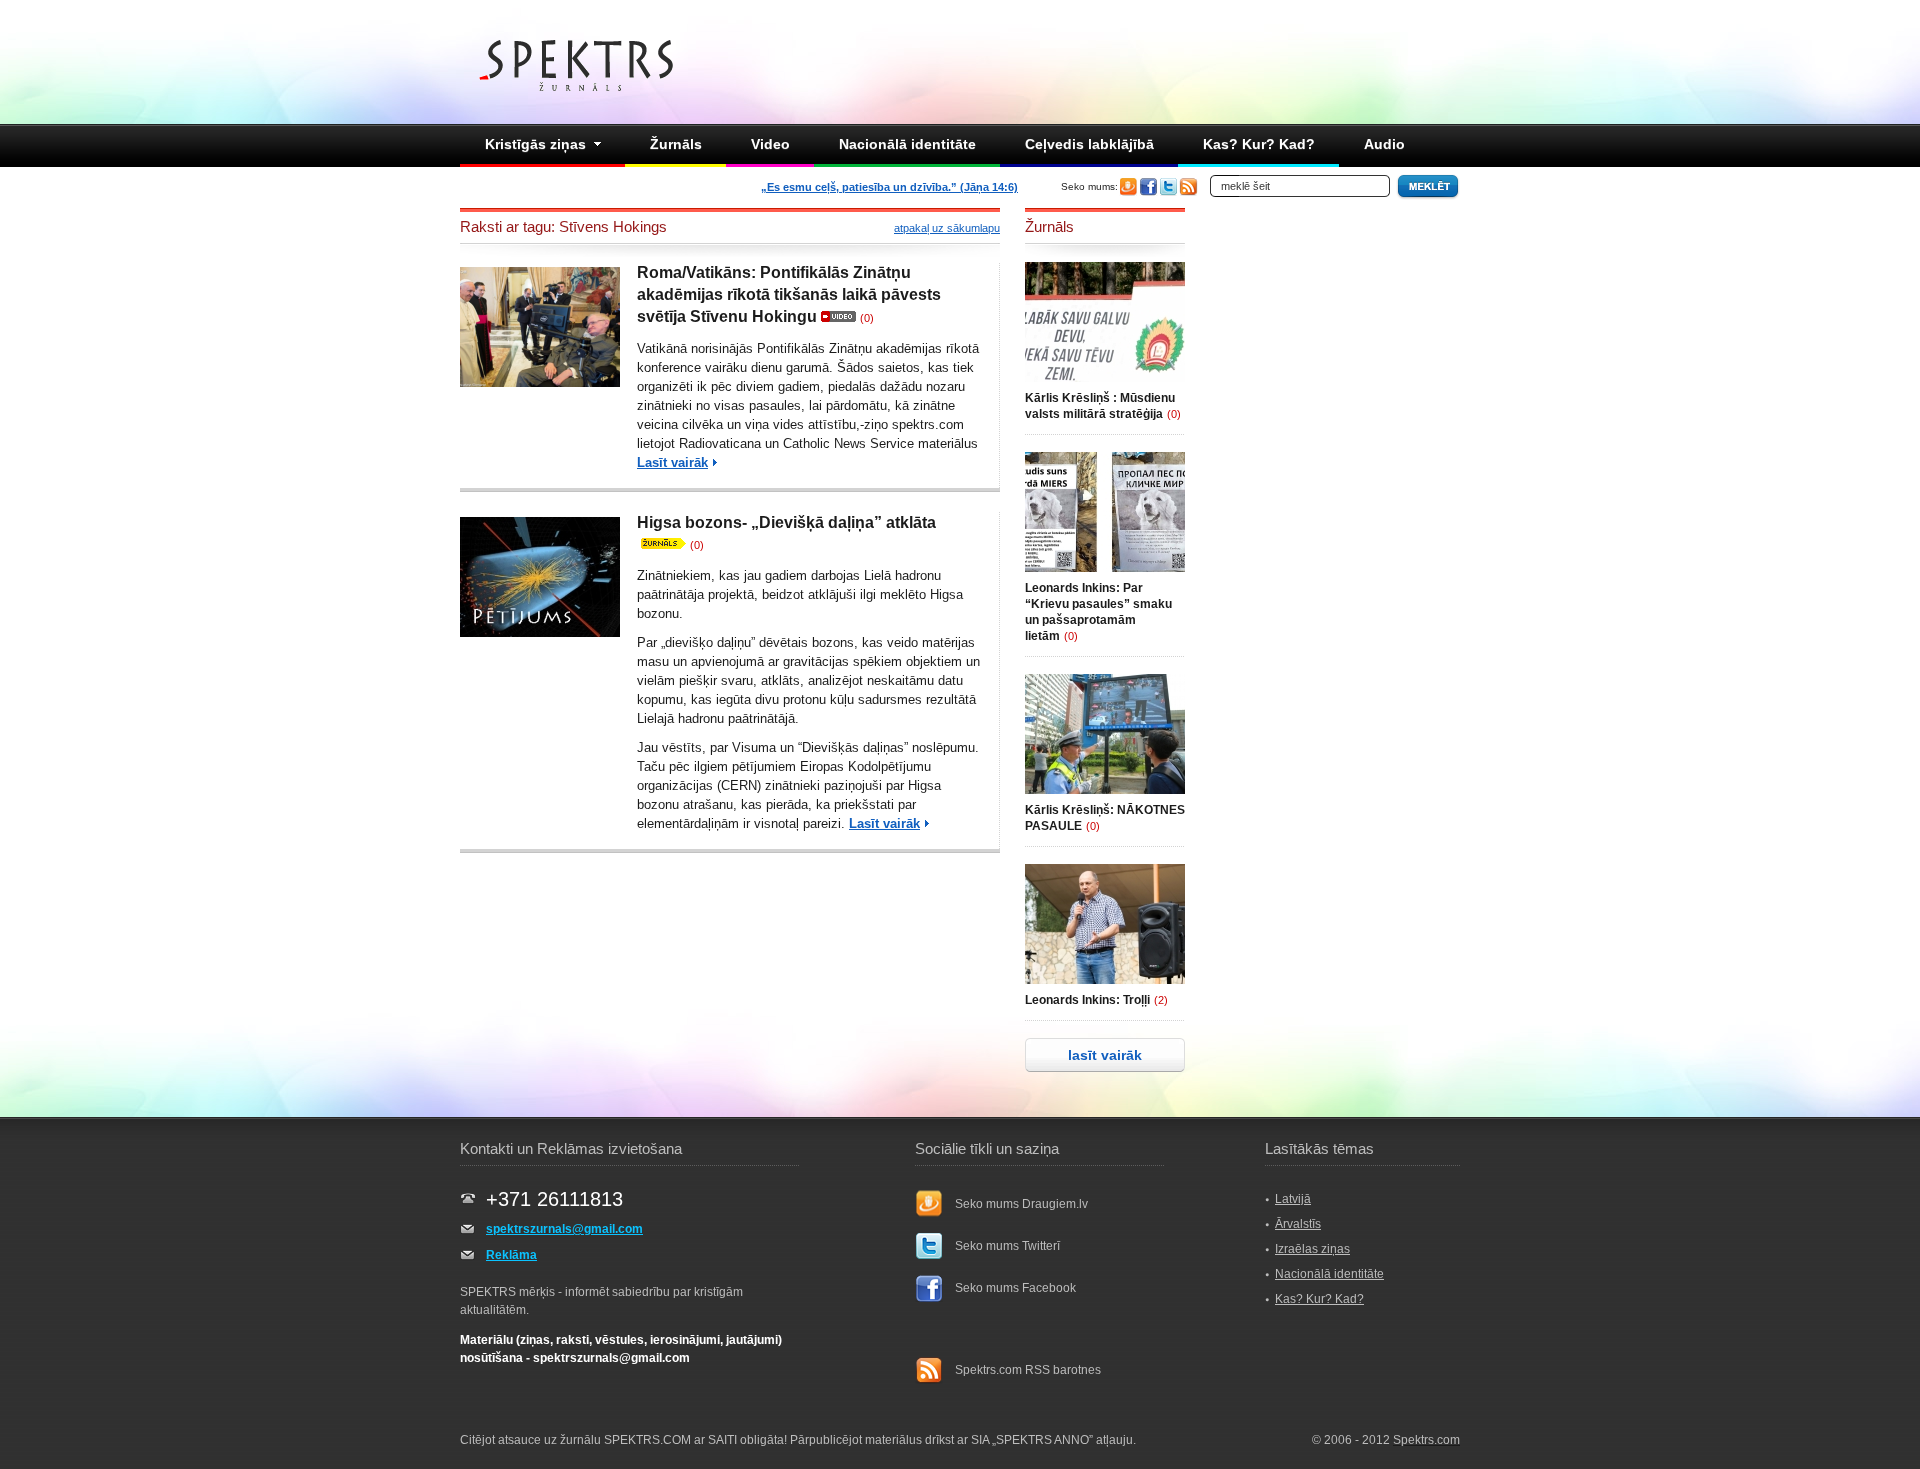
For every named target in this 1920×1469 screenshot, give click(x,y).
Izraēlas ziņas (1312, 1249)
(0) (867, 318)
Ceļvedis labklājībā (1089, 144)
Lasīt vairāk (672, 462)
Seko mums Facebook (1015, 1288)
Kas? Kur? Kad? (1259, 144)
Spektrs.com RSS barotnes (1028, 1370)
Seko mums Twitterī (1007, 1246)
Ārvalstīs (1298, 1224)
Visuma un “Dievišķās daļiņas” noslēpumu (853, 747)
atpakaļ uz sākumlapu (947, 228)
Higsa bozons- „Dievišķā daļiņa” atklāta (786, 522)
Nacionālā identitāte (907, 144)
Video (770, 144)
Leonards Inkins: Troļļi (1087, 1000)
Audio (1384, 144)
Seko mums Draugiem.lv (1021, 1204)
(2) (1161, 1000)
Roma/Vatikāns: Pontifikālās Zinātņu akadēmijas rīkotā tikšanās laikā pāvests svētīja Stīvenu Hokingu (789, 294)
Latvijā (1293, 1199)
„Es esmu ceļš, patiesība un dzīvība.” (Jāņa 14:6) (889, 187)
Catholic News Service (848, 443)
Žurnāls (676, 144)
